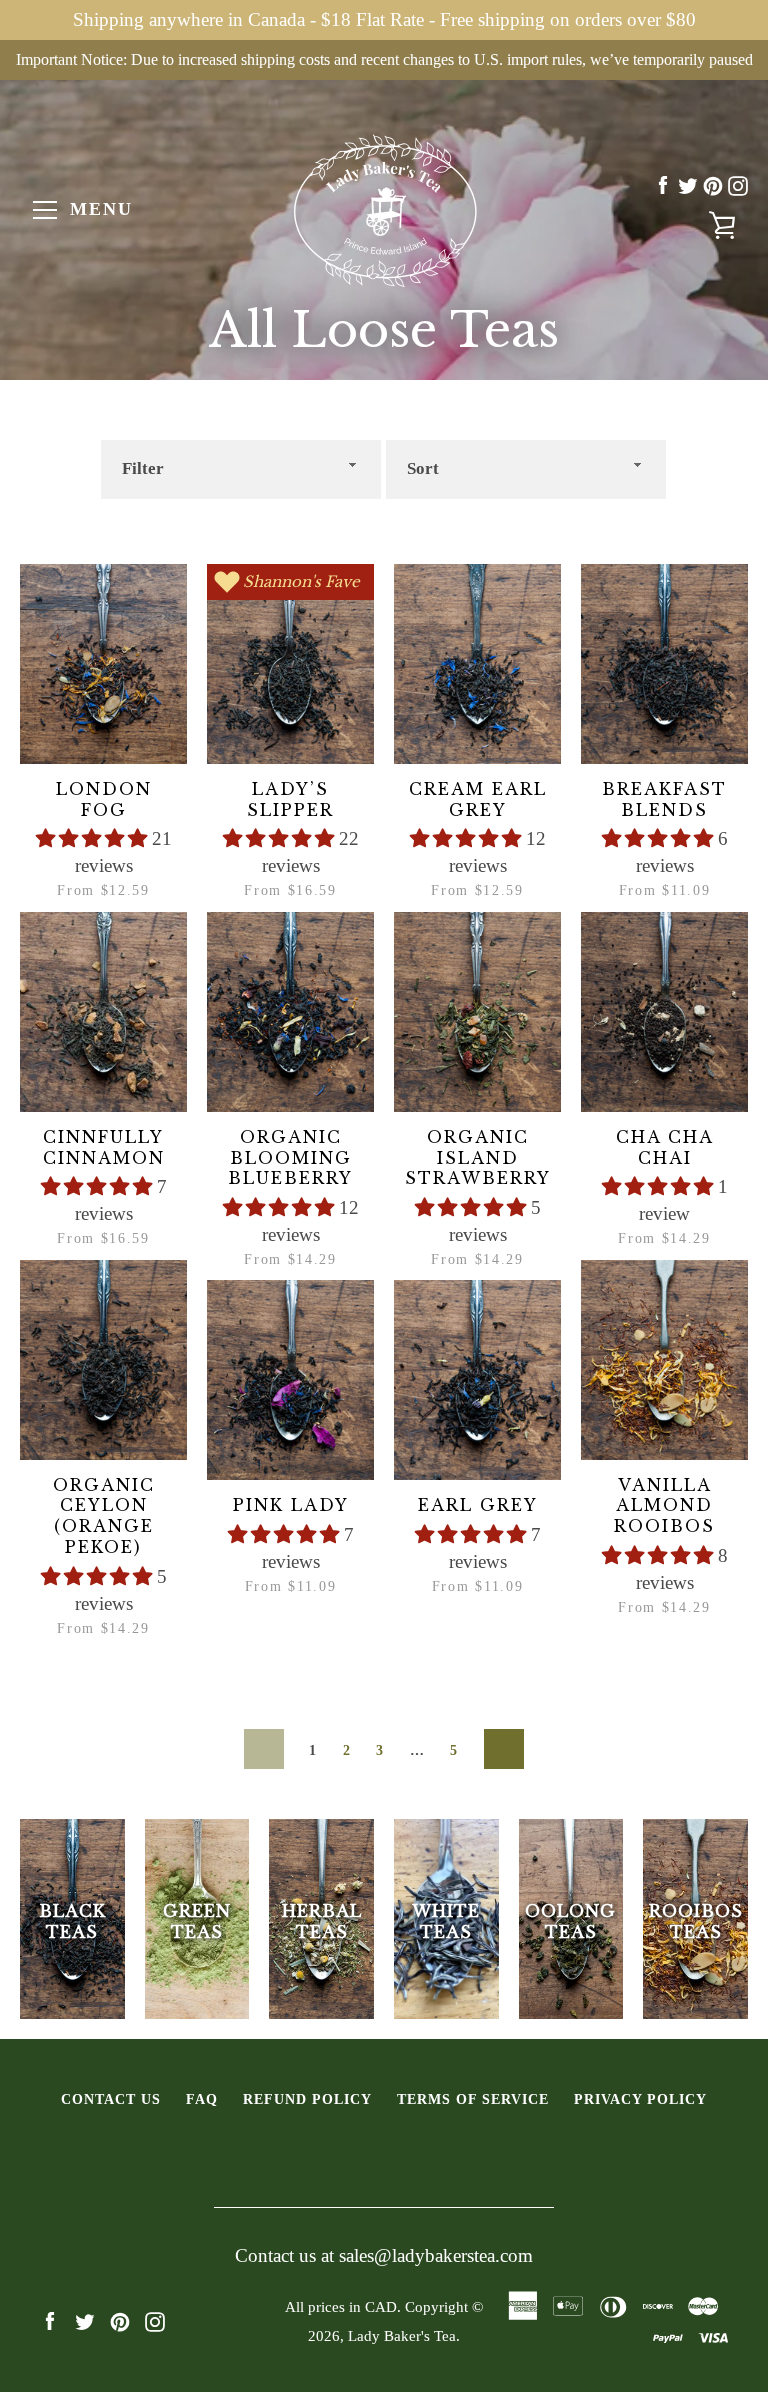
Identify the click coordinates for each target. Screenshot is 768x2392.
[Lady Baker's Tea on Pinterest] (713, 185)
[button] (94, 838)
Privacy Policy (640, 2099)
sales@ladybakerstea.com (436, 2255)
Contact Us (111, 2099)
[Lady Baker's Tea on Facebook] (663, 185)
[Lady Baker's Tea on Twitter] (688, 185)
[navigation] (45, 210)
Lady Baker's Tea (402, 2335)
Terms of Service (473, 2099)
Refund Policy (307, 2099)
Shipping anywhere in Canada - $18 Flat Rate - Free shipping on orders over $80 (384, 19)
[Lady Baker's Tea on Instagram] (738, 185)
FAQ (202, 2099)
